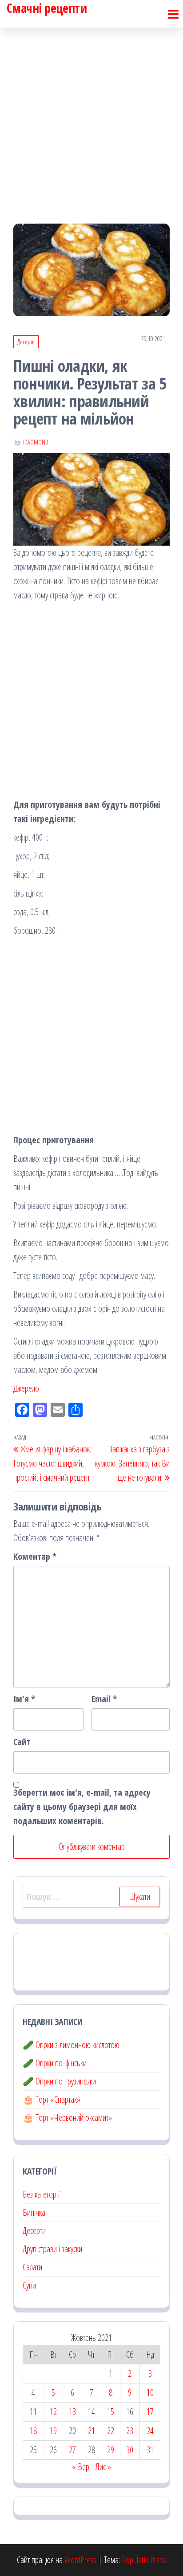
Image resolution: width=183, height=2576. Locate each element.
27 (72, 2450)
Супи (29, 2285)
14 (91, 2412)
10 (150, 2393)
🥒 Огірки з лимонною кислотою (71, 2045)
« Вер (81, 2467)
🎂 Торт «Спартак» (52, 2099)
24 (150, 2431)
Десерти (26, 342)
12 (53, 2412)
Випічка (34, 2212)
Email (104, 1699)
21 (91, 2431)
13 (72, 2412)
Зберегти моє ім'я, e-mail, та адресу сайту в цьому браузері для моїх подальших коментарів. (82, 1807)
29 (111, 2450)
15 (111, 2412)
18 (33, 2431)
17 (150, 2412)
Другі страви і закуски (52, 2249)
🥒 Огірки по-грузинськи (59, 2081)
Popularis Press (144, 2560)
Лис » (103, 2467)
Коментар (35, 1556)
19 (53, 2431)
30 (130, 2450)
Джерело (26, 1388)
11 (33, 2412)
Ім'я (24, 1699)
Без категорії (41, 2194)
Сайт (22, 1742)
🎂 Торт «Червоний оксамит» (67, 2118)
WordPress (80, 2560)
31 (150, 2450)
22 (111, 2431)
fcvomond (36, 442)
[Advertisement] (91, 118)
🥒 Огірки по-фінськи (55, 2063)
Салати (32, 2267)
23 (130, 2431)
